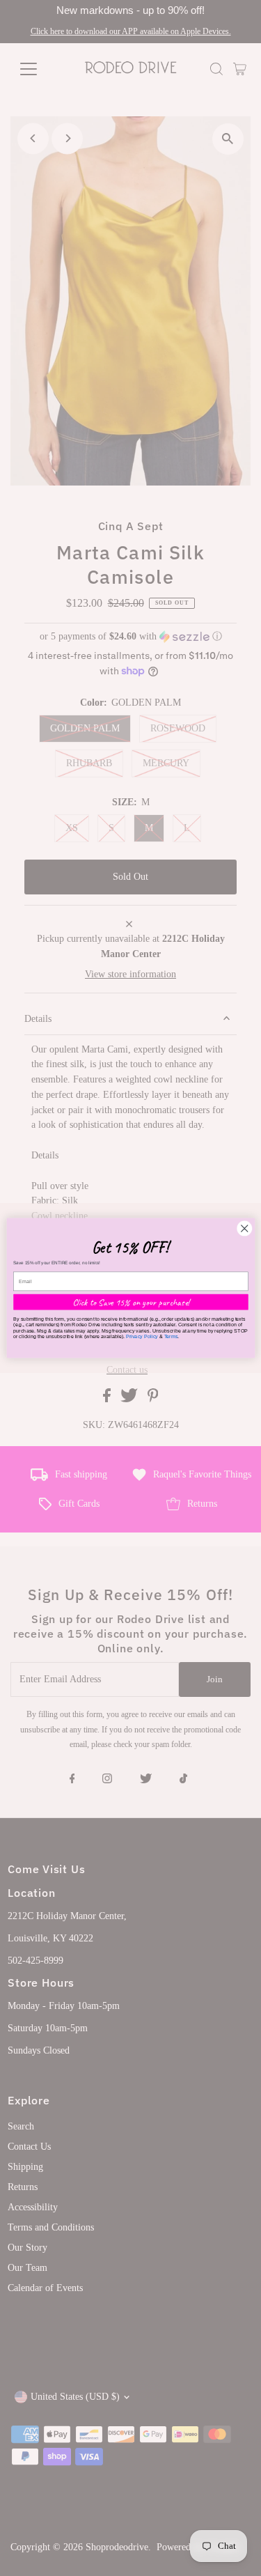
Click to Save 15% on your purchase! (130, 1302)
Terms (171, 1336)
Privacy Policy (141, 1336)
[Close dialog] (244, 1228)
